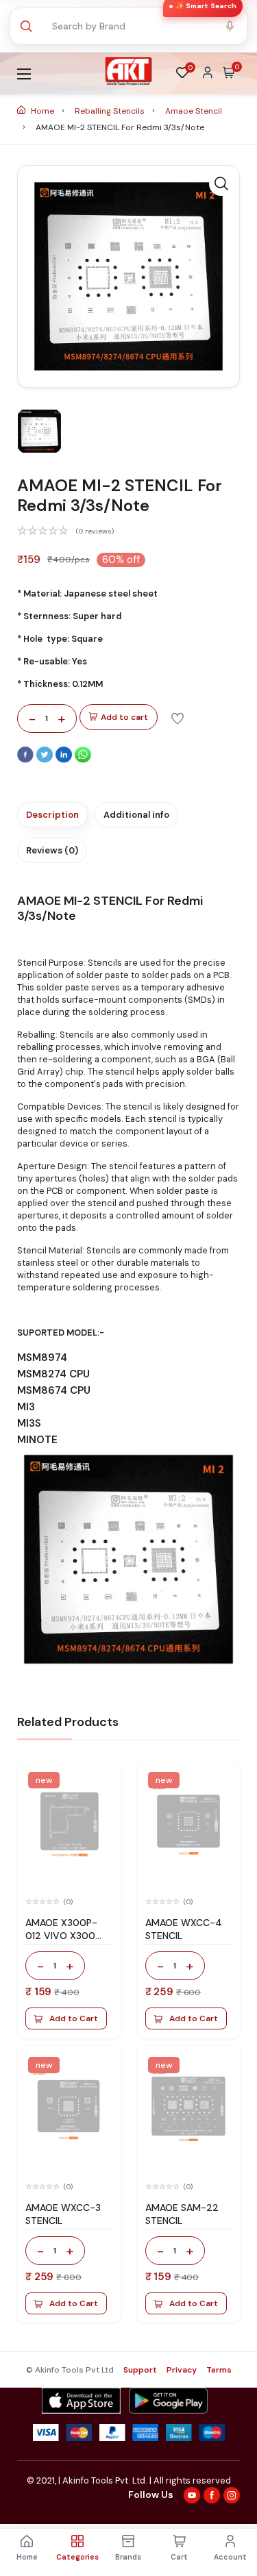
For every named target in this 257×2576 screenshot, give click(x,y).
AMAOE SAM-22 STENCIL (182, 2214)
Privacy (182, 2370)
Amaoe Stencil (194, 111)
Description (52, 815)
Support (140, 2370)
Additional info (136, 815)
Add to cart (124, 717)
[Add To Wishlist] (178, 718)
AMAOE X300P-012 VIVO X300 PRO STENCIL (61, 1936)
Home (42, 111)
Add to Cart (74, 2018)
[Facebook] (27, 760)
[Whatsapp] (83, 760)
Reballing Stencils (111, 111)
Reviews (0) (52, 850)
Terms (219, 2370)
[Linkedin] (65, 760)
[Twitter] (46, 760)
